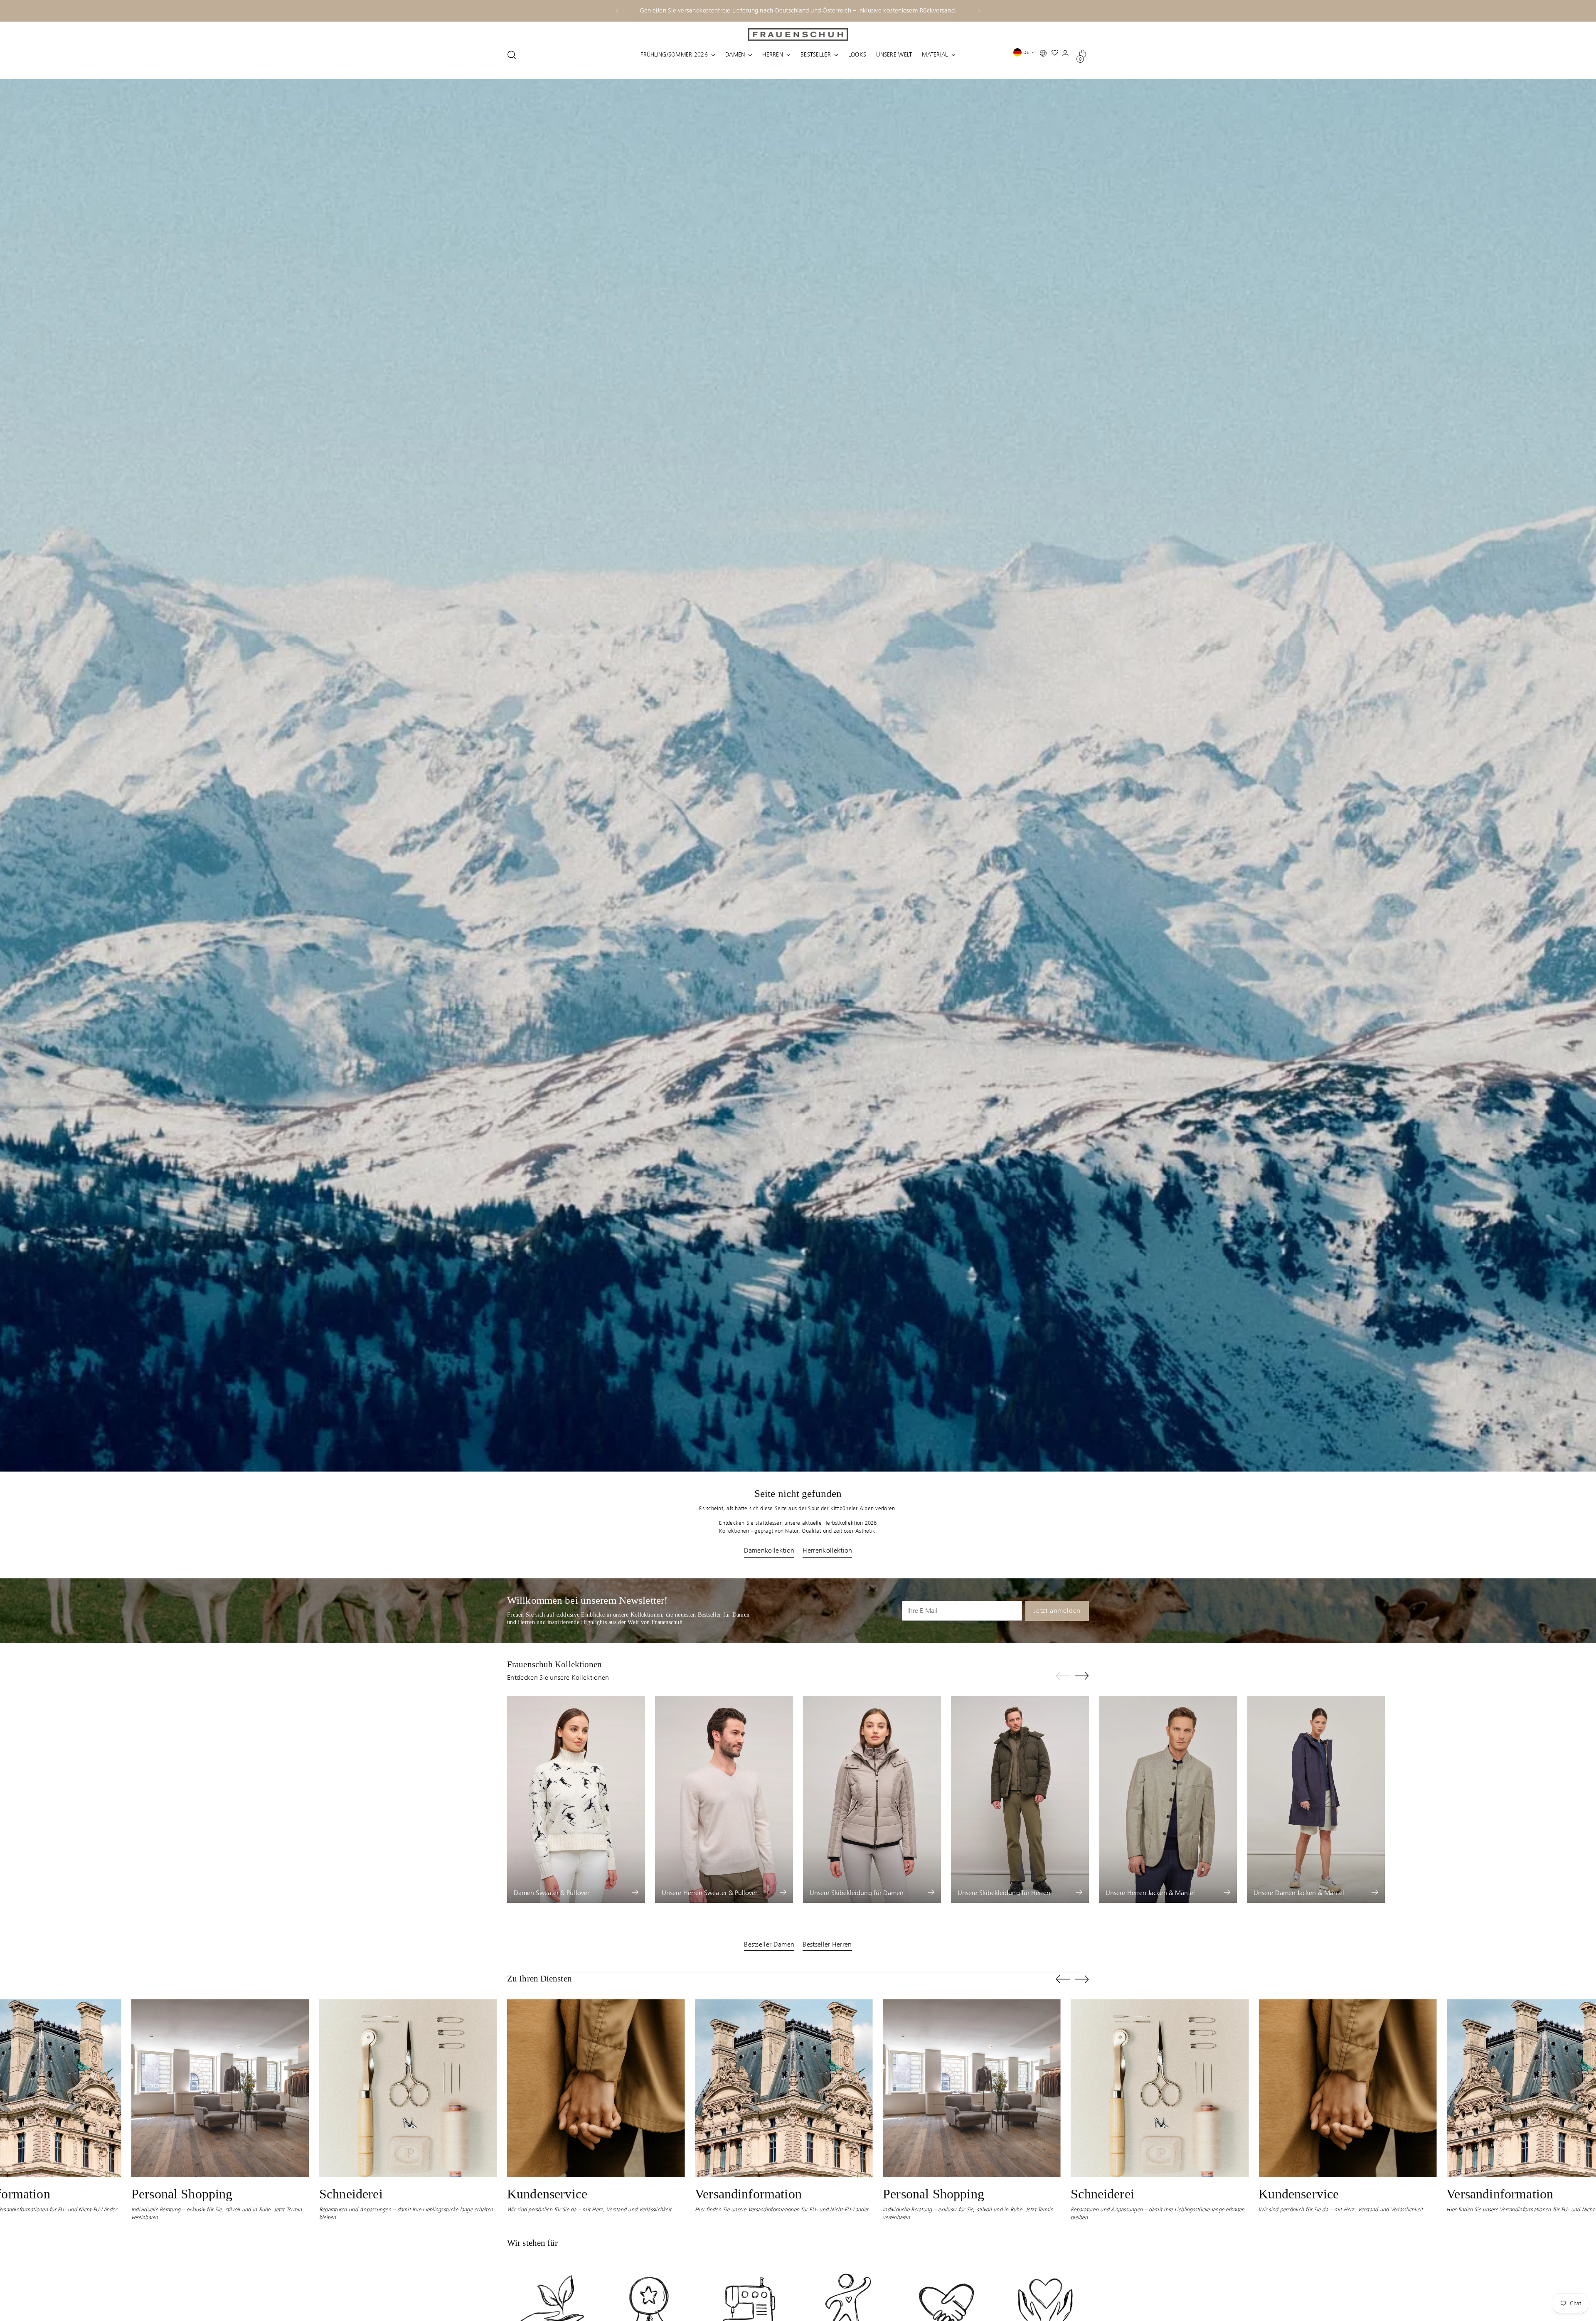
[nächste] (979, 11)
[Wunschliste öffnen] (1057, 55)
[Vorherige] (617, 11)
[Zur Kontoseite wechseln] (1067, 55)
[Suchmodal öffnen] (512, 55)
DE (1026, 52)
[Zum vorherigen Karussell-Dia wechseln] (1063, 1676)
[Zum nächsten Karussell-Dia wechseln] (1082, 1676)
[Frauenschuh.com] (798, 34)
